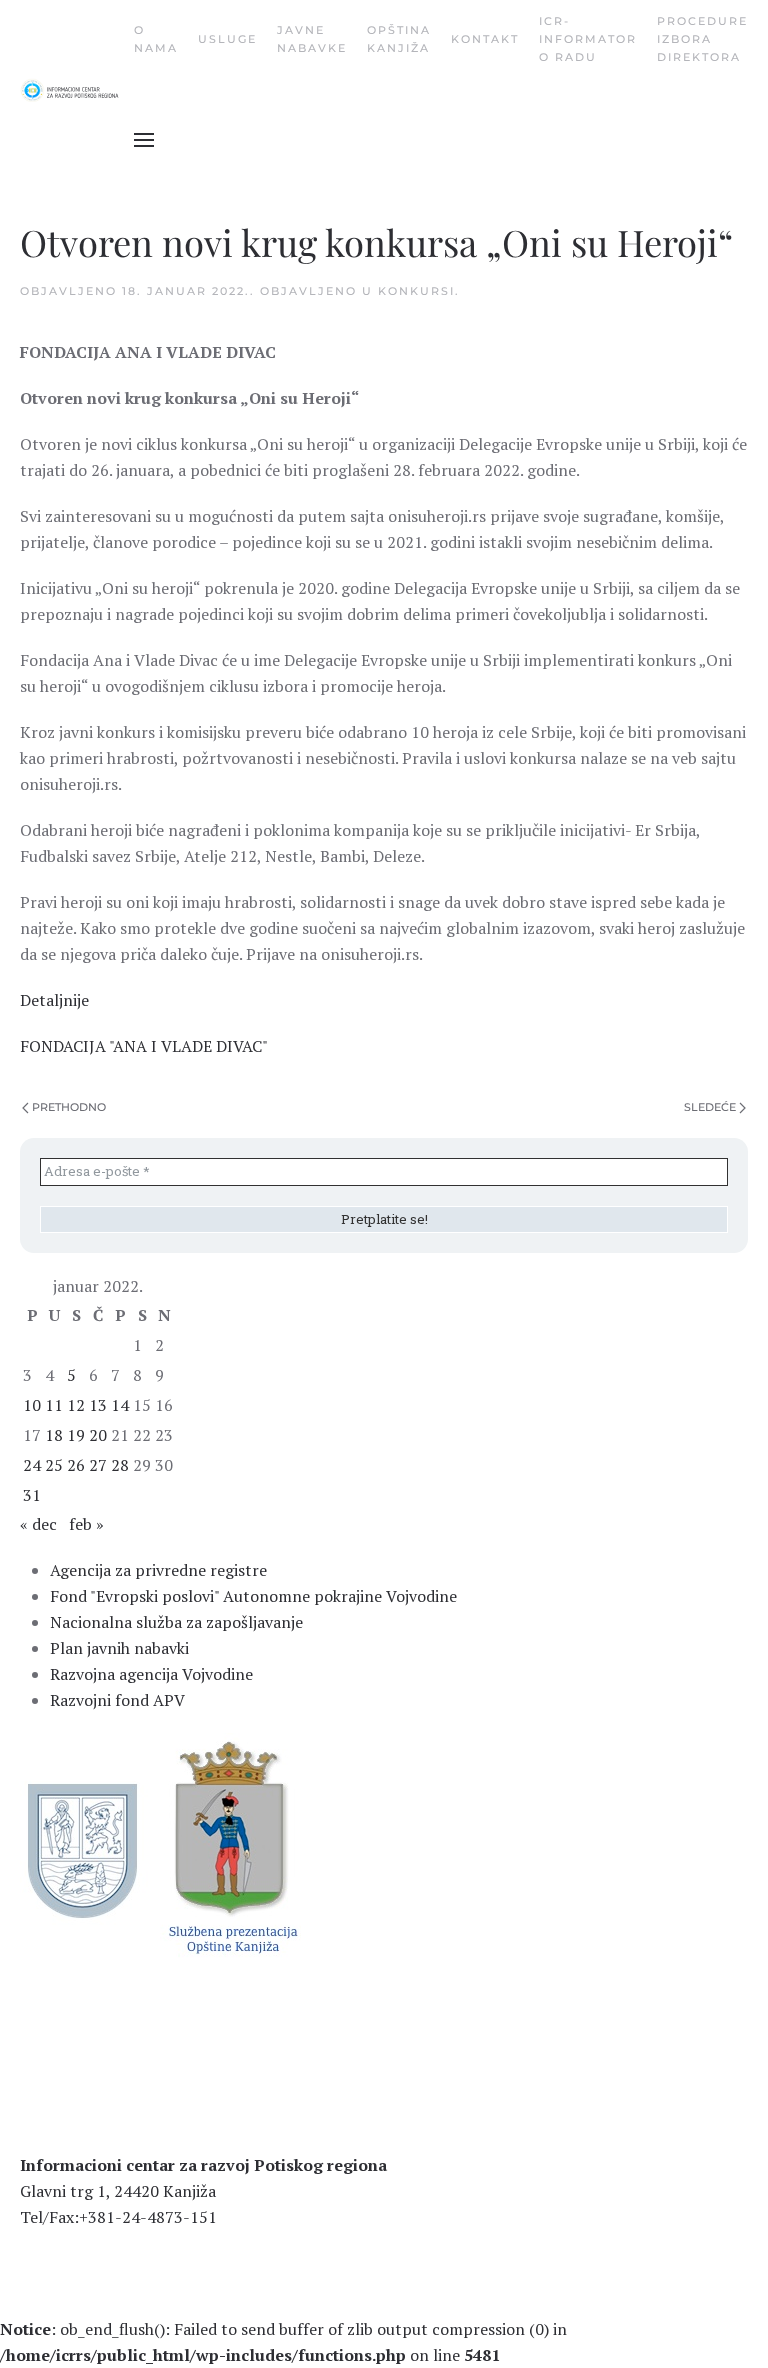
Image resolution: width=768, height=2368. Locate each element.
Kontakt (485, 39)
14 (120, 1405)
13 (98, 1405)
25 (54, 1465)
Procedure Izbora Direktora (702, 39)
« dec (38, 1524)
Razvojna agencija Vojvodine (151, 1674)
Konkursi (416, 291)
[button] (144, 140)
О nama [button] (156, 39)
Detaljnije (54, 1000)
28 (120, 1465)
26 (76, 1465)
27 (98, 1465)
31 (32, 1495)
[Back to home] (77, 90)
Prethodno (69, 1107)
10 (32, 1405)
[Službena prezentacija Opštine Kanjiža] (230, 1846)
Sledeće (710, 1107)
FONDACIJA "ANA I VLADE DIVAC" (144, 1046)
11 (54, 1405)
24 (32, 1465)
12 (76, 1405)
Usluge (227, 39)
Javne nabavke (312, 39)
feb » (86, 1524)
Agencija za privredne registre (158, 1570)
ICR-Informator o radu (588, 39)
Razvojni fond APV (117, 1700)
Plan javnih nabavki (119, 1648)
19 (76, 1435)
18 (54, 1435)
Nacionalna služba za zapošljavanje (176, 1622)
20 (98, 1435)
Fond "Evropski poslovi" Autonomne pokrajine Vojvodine (253, 1596)
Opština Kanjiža (399, 39)
